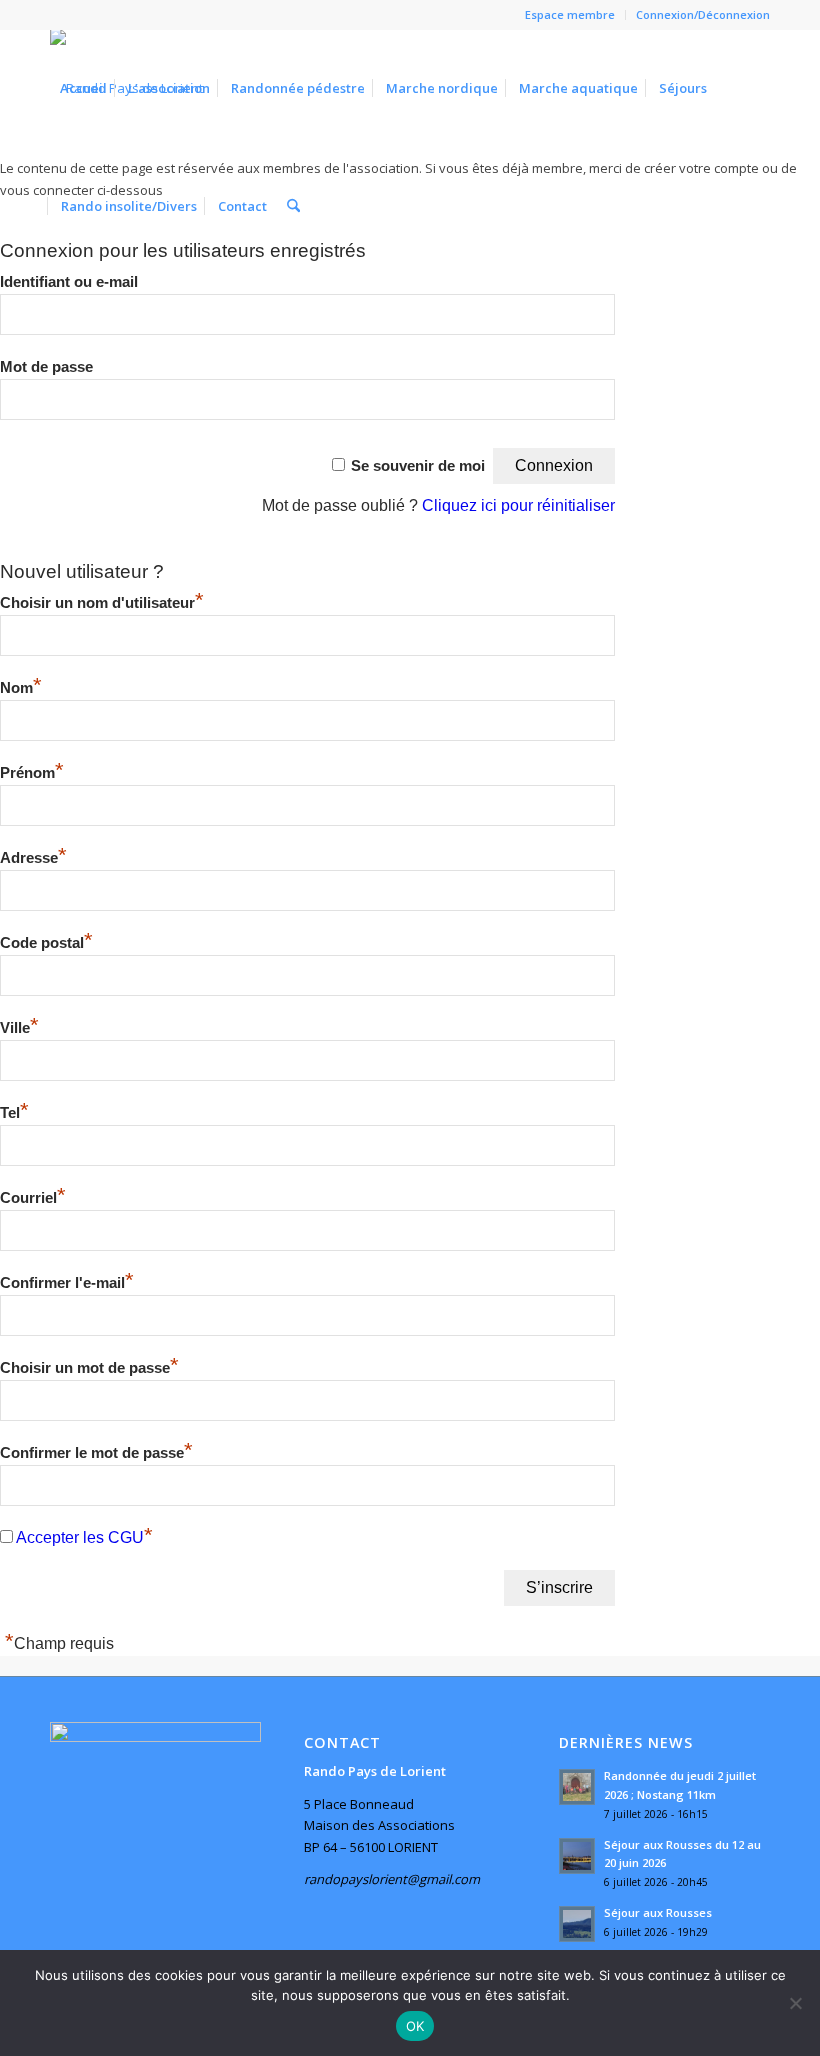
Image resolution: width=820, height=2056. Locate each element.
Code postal (46, 943)
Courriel (33, 1198)
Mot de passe (46, 367)
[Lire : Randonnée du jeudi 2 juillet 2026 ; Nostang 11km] (577, 1787)
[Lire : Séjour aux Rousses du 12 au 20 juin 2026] (577, 1856)
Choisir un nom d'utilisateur (102, 603)
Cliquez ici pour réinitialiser (518, 505)
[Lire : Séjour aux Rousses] (577, 1924)
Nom (21, 688)
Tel (14, 1113)
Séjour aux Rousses (658, 1912)
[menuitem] (570, 15)
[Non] (795, 2003)
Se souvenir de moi (418, 466)
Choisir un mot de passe (89, 1368)
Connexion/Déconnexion (703, 14)
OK (415, 2026)
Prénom (32, 773)
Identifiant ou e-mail (69, 282)
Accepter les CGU (80, 1537)
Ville (19, 1028)
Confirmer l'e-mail (67, 1283)
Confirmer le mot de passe (96, 1453)
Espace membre (570, 14)
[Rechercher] (293, 206)
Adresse (33, 858)
